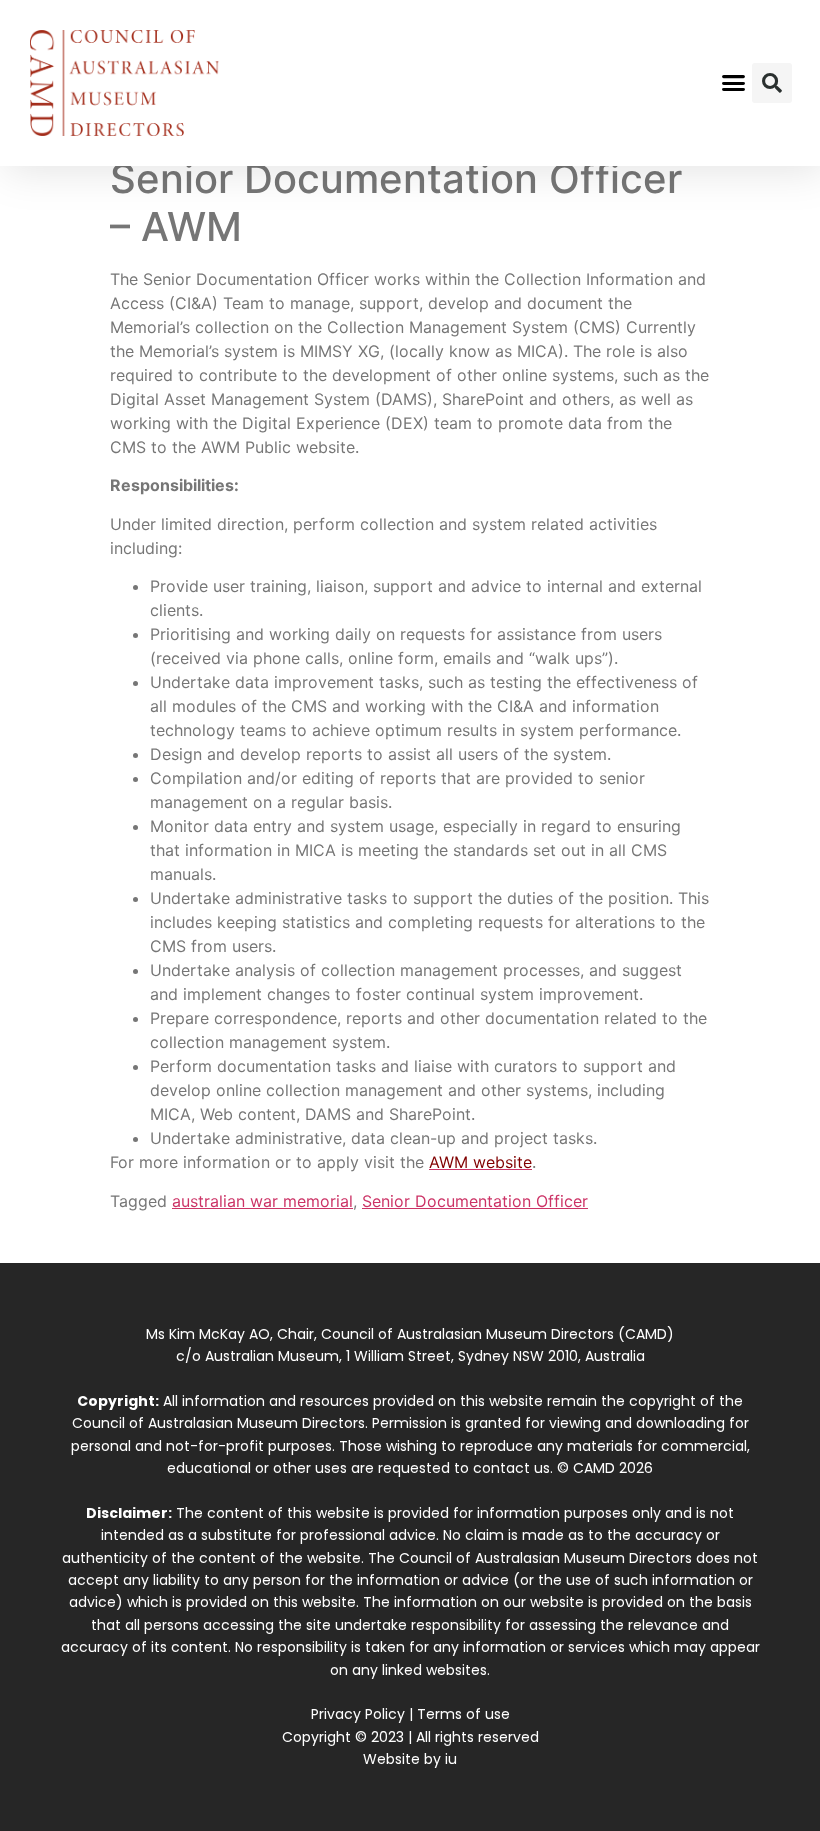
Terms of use (463, 1714)
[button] (734, 83)
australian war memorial (262, 1201)
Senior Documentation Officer (475, 1201)
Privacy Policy (358, 1714)
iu (451, 1759)
